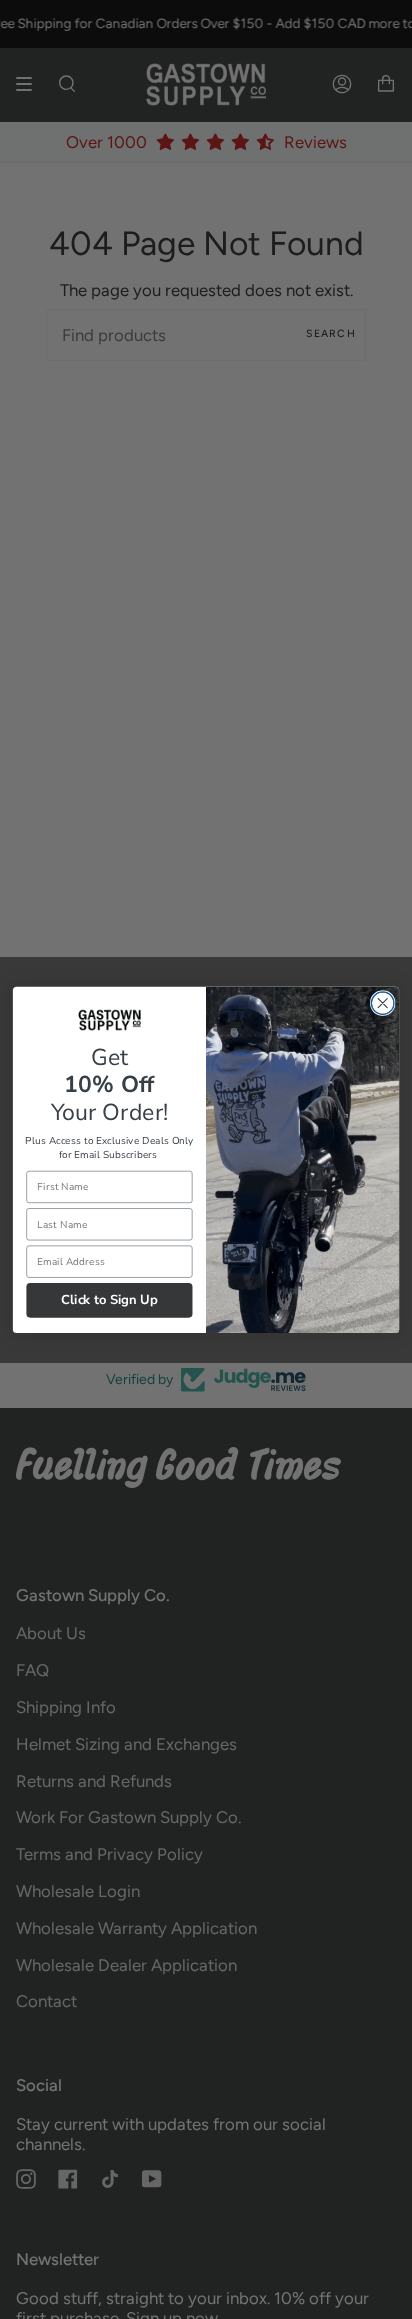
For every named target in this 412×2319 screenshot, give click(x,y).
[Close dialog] (382, 1003)
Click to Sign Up (109, 1299)
